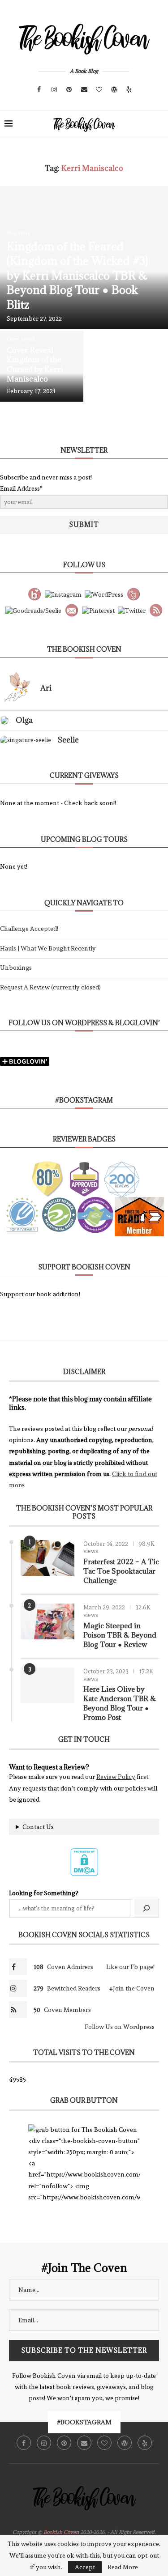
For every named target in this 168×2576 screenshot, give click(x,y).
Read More (123, 2567)
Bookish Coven (61, 2532)
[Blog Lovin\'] (34, 593)
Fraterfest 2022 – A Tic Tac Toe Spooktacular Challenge (121, 1571)
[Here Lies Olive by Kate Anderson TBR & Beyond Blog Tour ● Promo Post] (47, 1685)
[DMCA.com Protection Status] (84, 1852)
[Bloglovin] (99, 89)
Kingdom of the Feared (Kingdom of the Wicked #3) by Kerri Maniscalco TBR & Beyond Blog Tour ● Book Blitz (78, 275)
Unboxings (16, 968)
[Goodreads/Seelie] (33, 609)
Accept (85, 2567)
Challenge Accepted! (29, 929)
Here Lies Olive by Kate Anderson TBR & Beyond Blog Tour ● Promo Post (120, 1703)
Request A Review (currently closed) (50, 987)
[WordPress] (114, 89)
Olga (24, 720)
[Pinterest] (69, 89)
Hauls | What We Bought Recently (48, 948)
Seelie (68, 740)
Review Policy (116, 1777)
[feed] (156, 609)
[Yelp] (129, 89)
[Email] (84, 89)
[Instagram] (54, 89)
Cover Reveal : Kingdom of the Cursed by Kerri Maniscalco (35, 365)
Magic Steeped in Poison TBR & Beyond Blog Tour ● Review (120, 1635)
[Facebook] (39, 89)
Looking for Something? (43, 1893)
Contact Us (38, 1827)
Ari (46, 688)
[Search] (159, 124)
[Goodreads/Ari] (134, 593)
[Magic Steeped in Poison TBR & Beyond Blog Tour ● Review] (47, 1621)
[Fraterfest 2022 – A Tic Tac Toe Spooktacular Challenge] (47, 1558)
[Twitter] (132, 609)
